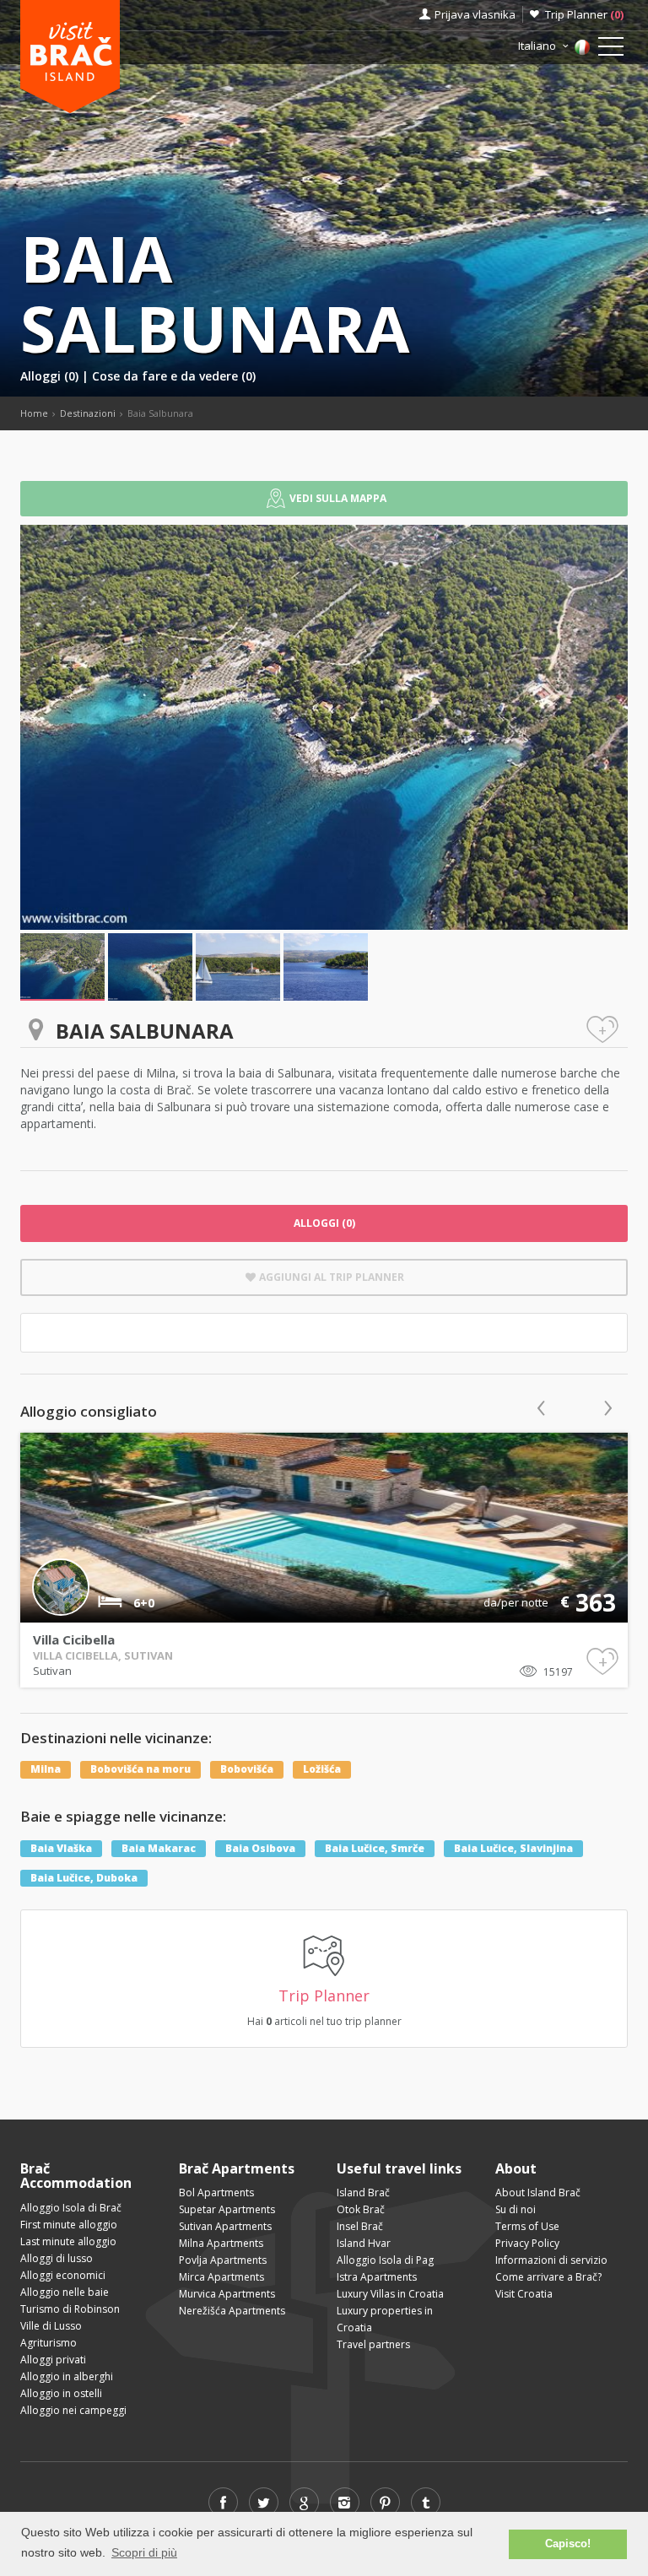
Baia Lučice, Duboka (84, 1878)
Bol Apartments (216, 2193)
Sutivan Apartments (225, 2226)
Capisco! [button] (568, 2544)
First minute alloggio (69, 2225)
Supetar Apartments (227, 2209)
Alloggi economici (63, 2275)
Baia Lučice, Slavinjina (513, 1848)
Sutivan (52, 1671)
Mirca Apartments (221, 2277)
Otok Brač (361, 2209)
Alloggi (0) (51, 376)
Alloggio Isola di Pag (385, 2260)
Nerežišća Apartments (232, 2311)
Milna (46, 1769)
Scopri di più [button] (144, 2552)
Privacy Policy (527, 2243)
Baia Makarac (159, 1848)
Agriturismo (49, 2343)
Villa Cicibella (74, 1639)
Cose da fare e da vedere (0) (174, 376)
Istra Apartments (377, 2277)
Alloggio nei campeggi (73, 2410)
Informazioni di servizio (551, 2260)
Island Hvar (364, 2243)
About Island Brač (538, 2193)
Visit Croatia (524, 2294)
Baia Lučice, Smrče (375, 1848)
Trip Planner (584, 14)
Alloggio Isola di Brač (71, 2208)
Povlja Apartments (223, 2260)
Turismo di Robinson (70, 2309)
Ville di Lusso (51, 2326)
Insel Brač (360, 2226)
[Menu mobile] (611, 50)
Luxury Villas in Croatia (390, 2294)
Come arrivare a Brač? (548, 2277)
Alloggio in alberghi (67, 2376)
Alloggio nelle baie (65, 2292)
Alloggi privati (53, 2360)
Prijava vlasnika (475, 14)
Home (34, 413)
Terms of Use (527, 2226)
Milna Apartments (221, 2243)
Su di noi (516, 2209)
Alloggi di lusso (57, 2258)
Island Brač (363, 2193)
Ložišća (322, 1769)
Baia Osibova (260, 1848)
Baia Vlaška (61, 1848)
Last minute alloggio (68, 2241)
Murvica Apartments (227, 2294)
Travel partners (373, 2344)
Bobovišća (247, 1769)
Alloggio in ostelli (61, 2393)
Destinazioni (88, 413)
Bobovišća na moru (140, 1769)
